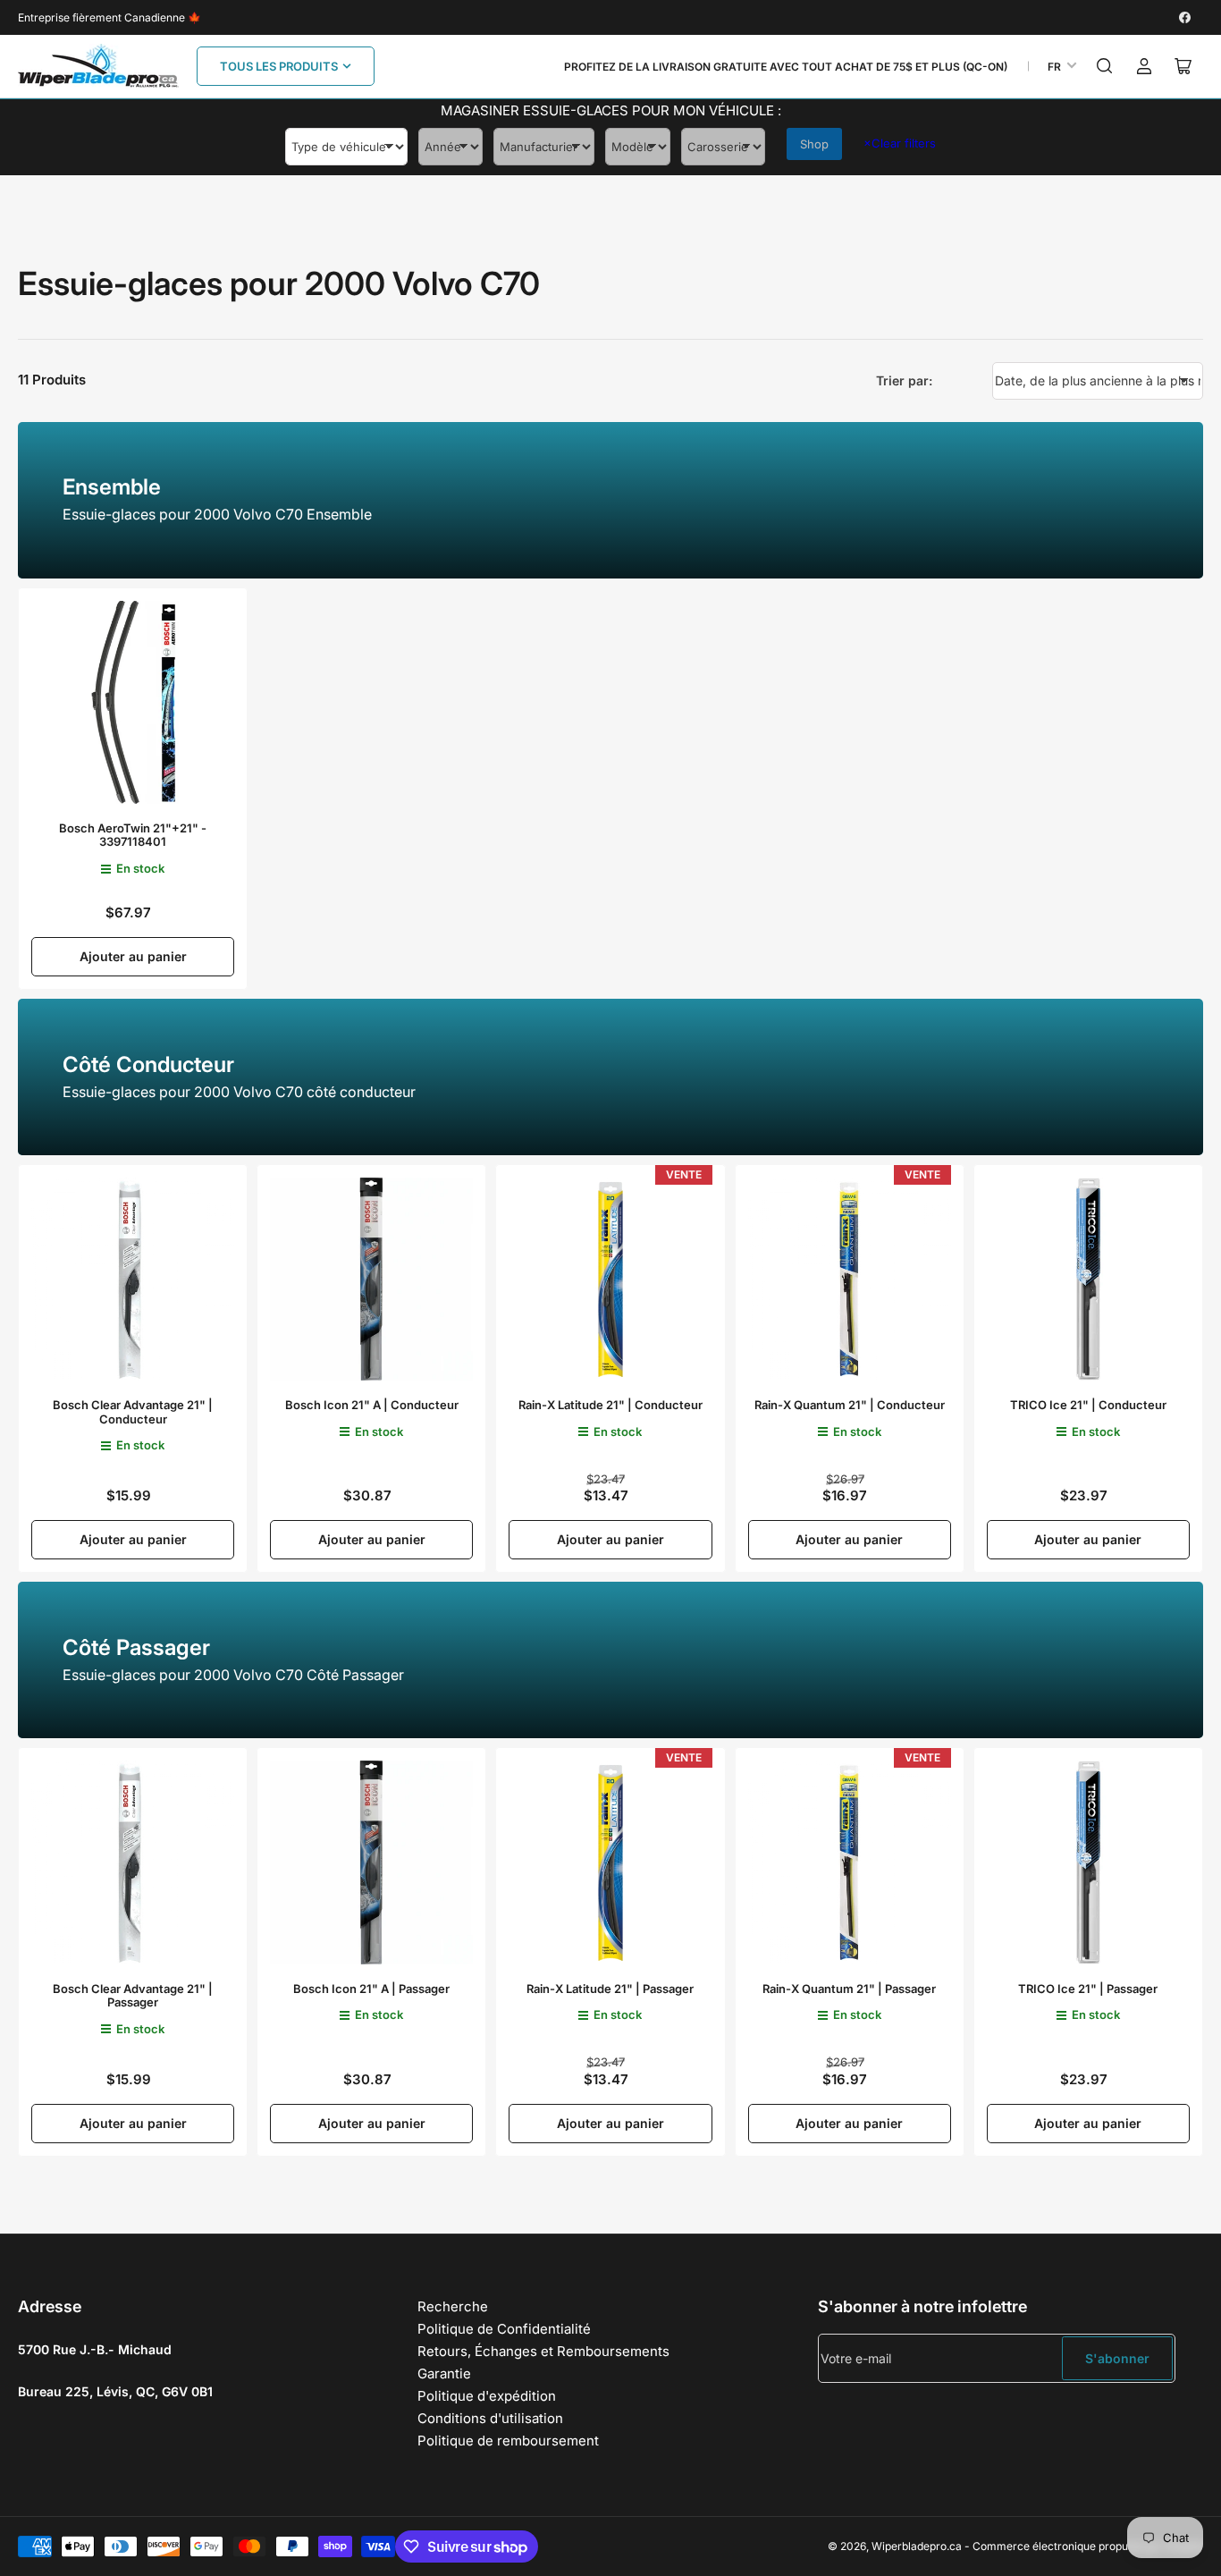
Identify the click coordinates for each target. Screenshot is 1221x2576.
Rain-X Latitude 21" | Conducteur (610, 1405)
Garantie (444, 2373)
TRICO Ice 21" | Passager (1088, 1989)
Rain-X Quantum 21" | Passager (849, 1989)
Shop (814, 144)
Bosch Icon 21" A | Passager (371, 1989)
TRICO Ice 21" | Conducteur (1088, 1405)
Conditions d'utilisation (490, 2418)
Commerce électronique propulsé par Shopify (1088, 2546)
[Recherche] (1105, 66)
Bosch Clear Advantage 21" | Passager (133, 1996)
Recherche (453, 2306)
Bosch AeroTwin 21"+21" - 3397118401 (133, 835)
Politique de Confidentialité (504, 2329)
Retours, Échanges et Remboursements (543, 2351)
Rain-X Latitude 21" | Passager (610, 1989)
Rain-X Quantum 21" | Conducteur (850, 1405)
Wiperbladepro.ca (917, 2546)
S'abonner (1117, 2358)
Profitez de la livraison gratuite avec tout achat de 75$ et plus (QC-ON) (786, 67)
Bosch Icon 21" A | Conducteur (372, 1405)
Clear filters (900, 143)
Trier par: (904, 380)
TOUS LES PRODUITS (279, 66)
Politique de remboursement (508, 2441)
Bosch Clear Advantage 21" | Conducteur (133, 1412)
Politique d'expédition (487, 2396)
